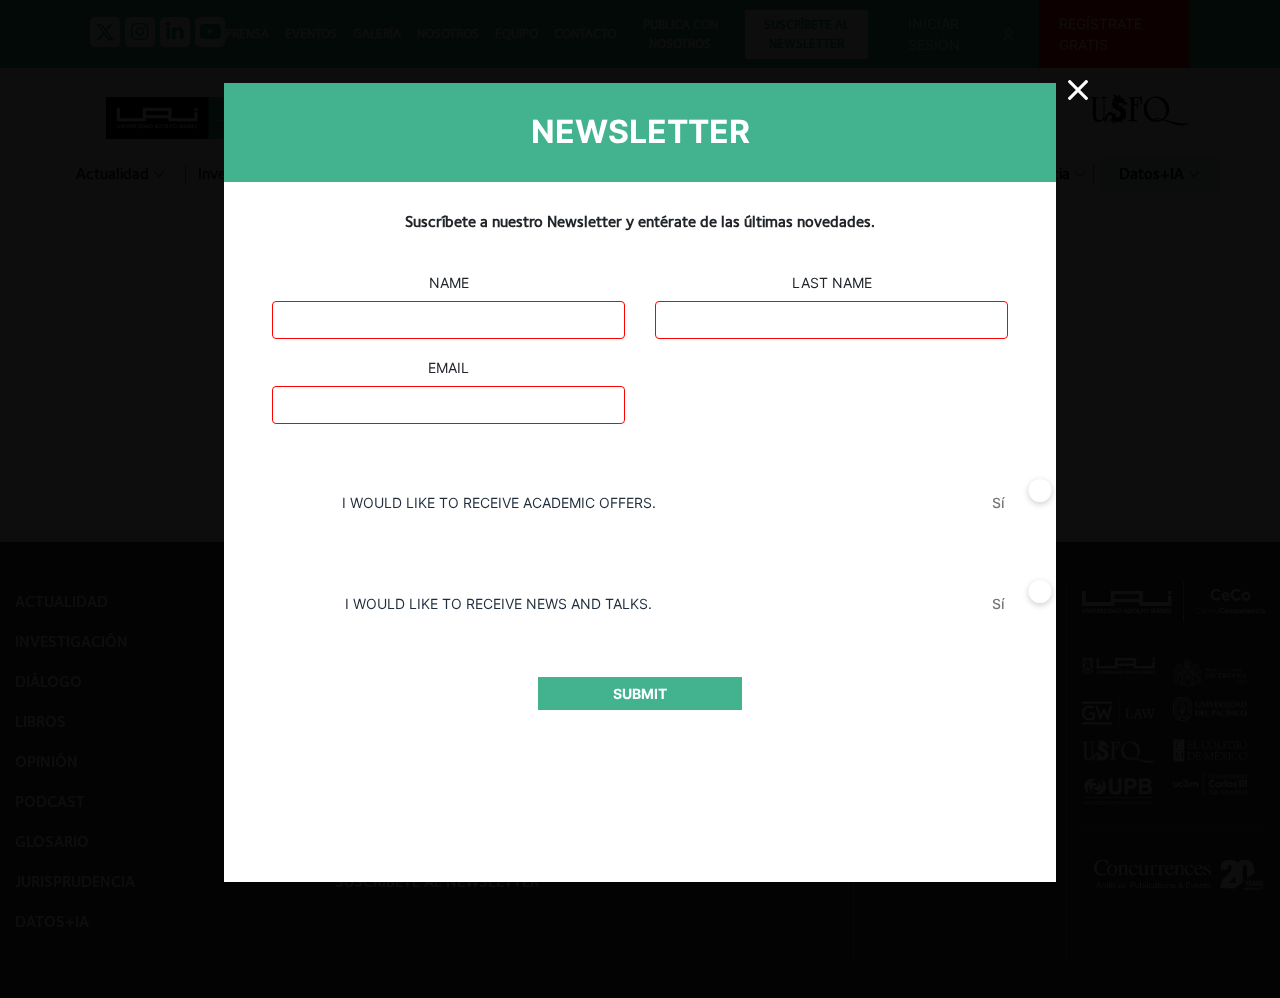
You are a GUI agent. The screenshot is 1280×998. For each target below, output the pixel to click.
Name (449, 282)
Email (448, 367)
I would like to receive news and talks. (498, 603)
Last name (832, 282)
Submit (640, 693)
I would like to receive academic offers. (499, 502)
